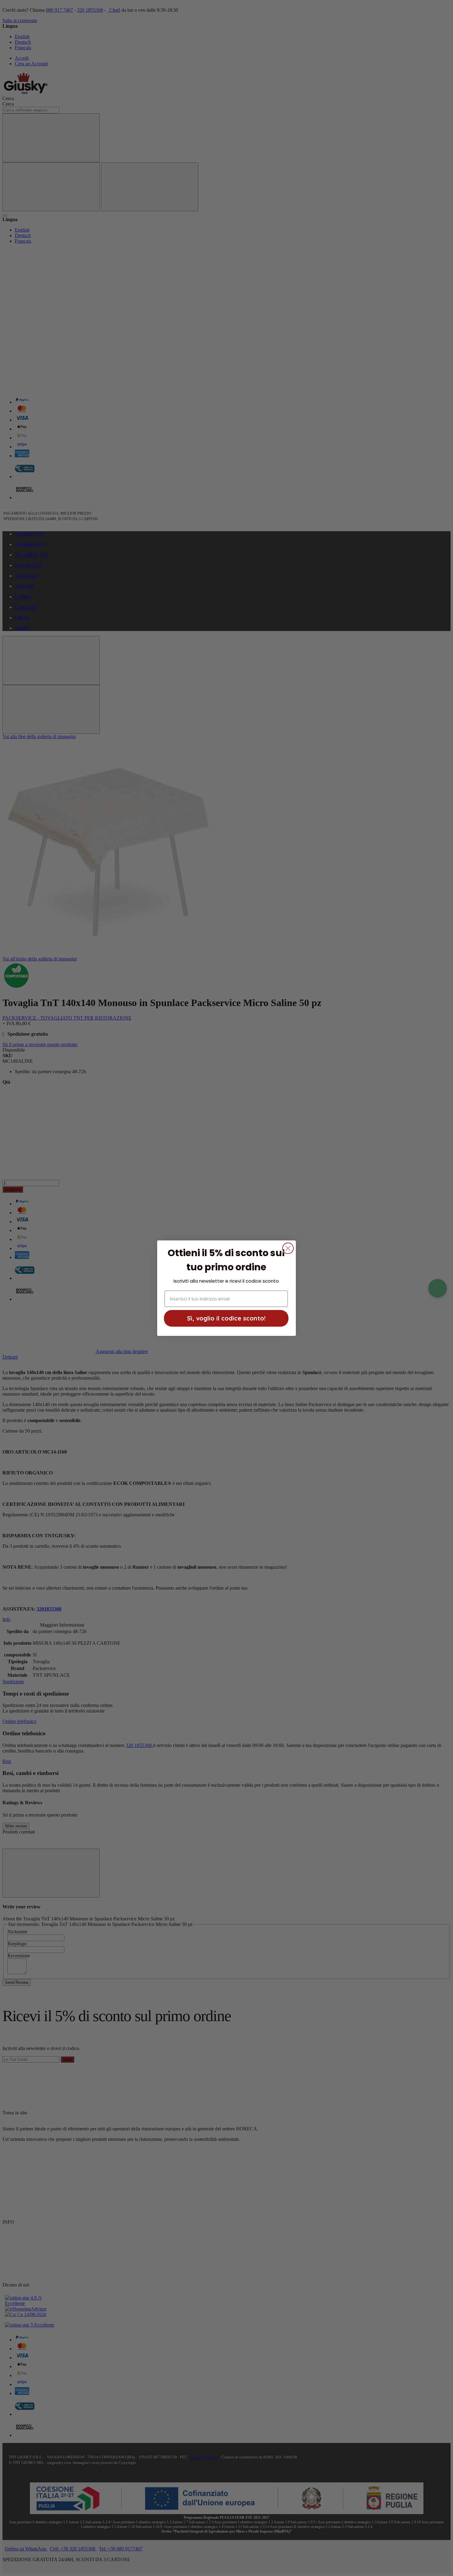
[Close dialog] (288, 1248)
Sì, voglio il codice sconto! (226, 1318)
